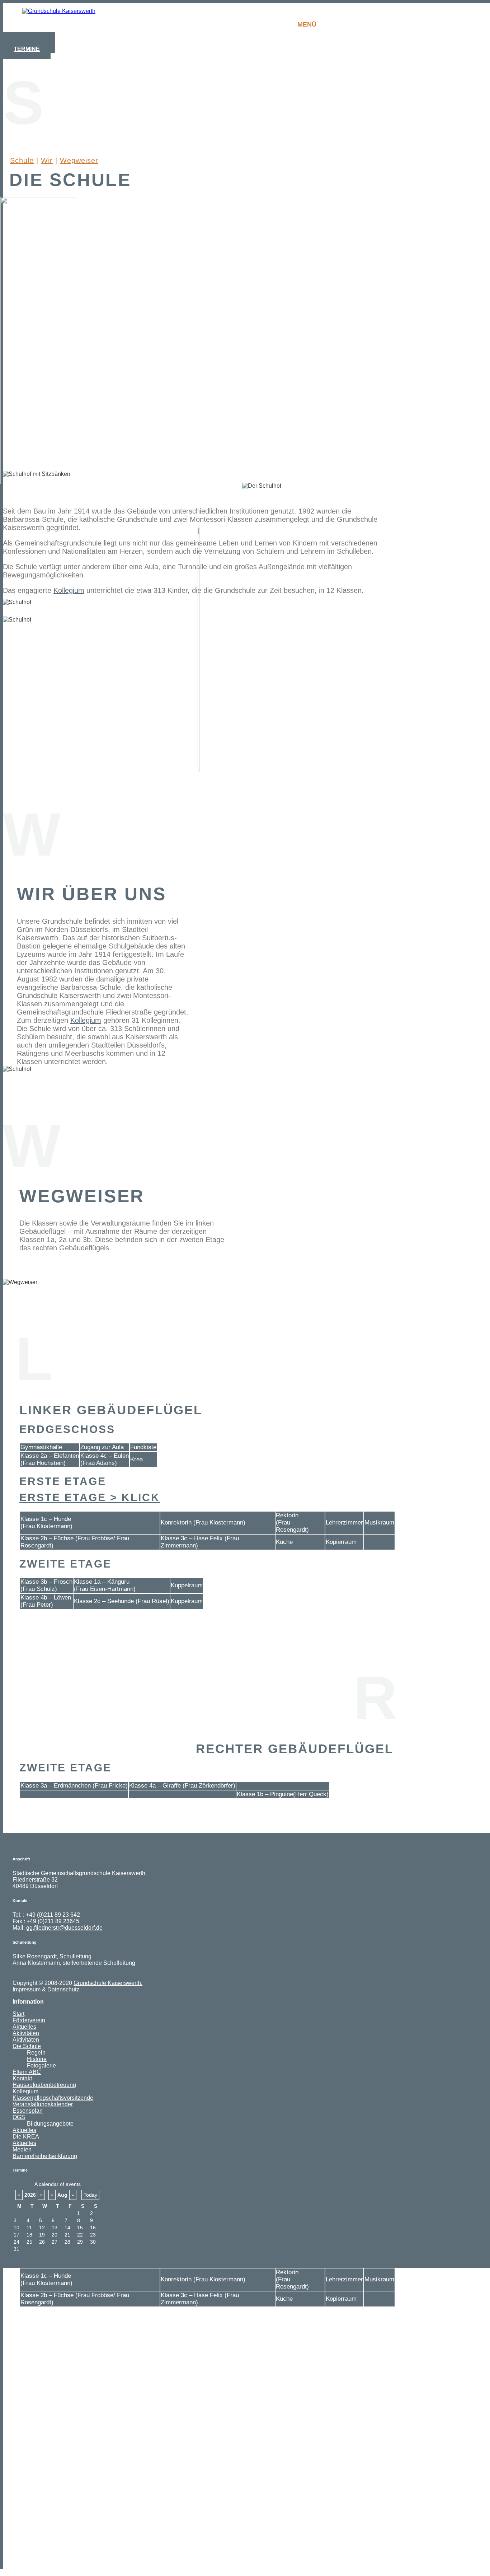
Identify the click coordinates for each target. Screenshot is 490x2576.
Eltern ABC (27, 2072)
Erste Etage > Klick (90, 1497)
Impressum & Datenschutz (46, 1989)
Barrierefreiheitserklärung (45, 2156)
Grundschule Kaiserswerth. (108, 1983)
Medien (22, 2149)
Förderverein (29, 2020)
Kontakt (22, 2078)
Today (90, 2195)
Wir (47, 160)
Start (18, 2014)
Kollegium (69, 590)
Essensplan (28, 2111)
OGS (19, 2117)
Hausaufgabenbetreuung (44, 2085)
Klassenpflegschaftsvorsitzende (53, 2098)
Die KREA (26, 2137)
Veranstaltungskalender (43, 2104)
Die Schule (27, 2046)
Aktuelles (24, 2027)
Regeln (36, 2053)
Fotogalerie (41, 2066)
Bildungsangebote (50, 2124)
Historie (37, 2059)
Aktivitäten (26, 2033)
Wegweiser (79, 160)
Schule (22, 160)
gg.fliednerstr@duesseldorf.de (64, 1928)
